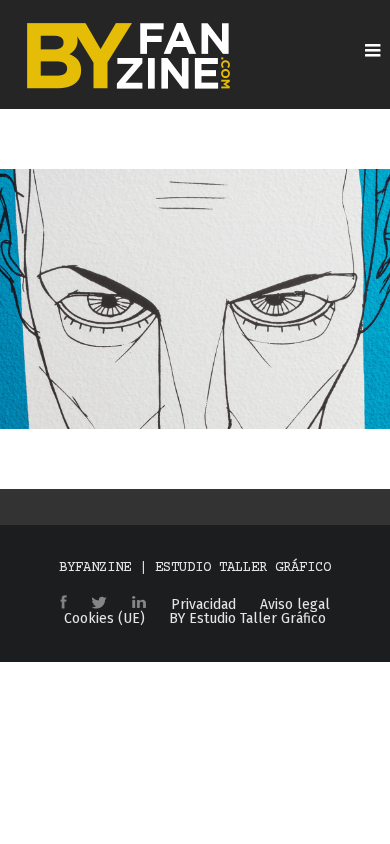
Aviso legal (295, 605)
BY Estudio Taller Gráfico (247, 619)
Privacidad (203, 605)
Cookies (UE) (104, 619)
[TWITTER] (99, 604)
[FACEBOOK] (63, 603)
